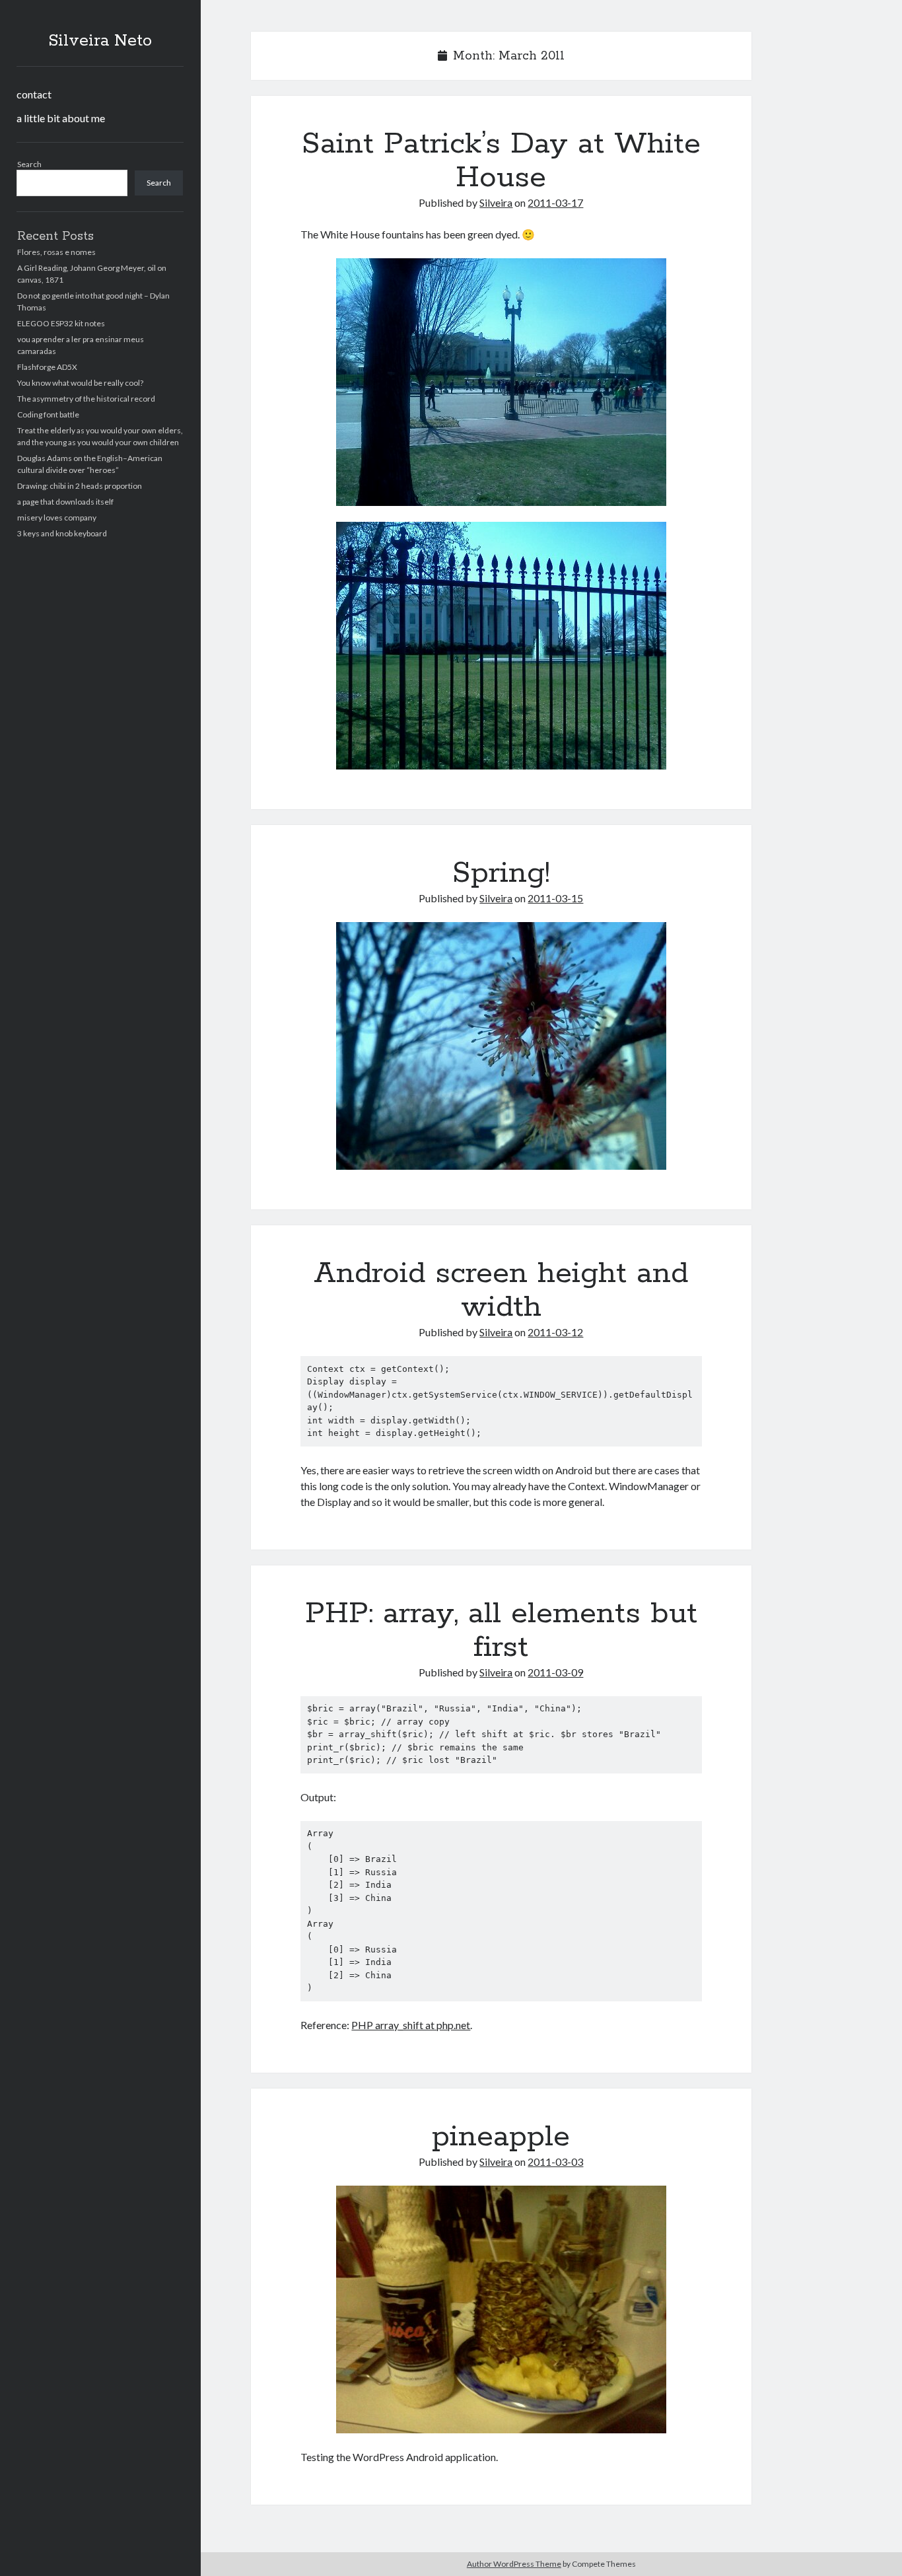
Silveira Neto (100, 41)
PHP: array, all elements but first (501, 1630)
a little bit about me (61, 118)
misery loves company (57, 518)
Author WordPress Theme (514, 2564)
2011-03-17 (555, 202)
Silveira (496, 202)
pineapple (501, 2137)
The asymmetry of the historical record (86, 399)
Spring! (501, 873)
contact (34, 94)
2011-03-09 (555, 1672)
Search (29, 164)
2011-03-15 (555, 898)
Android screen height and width (501, 1290)
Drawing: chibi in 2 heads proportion (80, 486)
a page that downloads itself (65, 502)
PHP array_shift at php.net (411, 2025)
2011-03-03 (555, 2162)
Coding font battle (48, 414)
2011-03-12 (555, 1332)
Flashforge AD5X (47, 367)
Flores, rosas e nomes (56, 252)
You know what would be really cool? (80, 383)
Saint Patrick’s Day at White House (501, 161)
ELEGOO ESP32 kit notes (61, 323)
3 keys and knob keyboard (62, 533)
